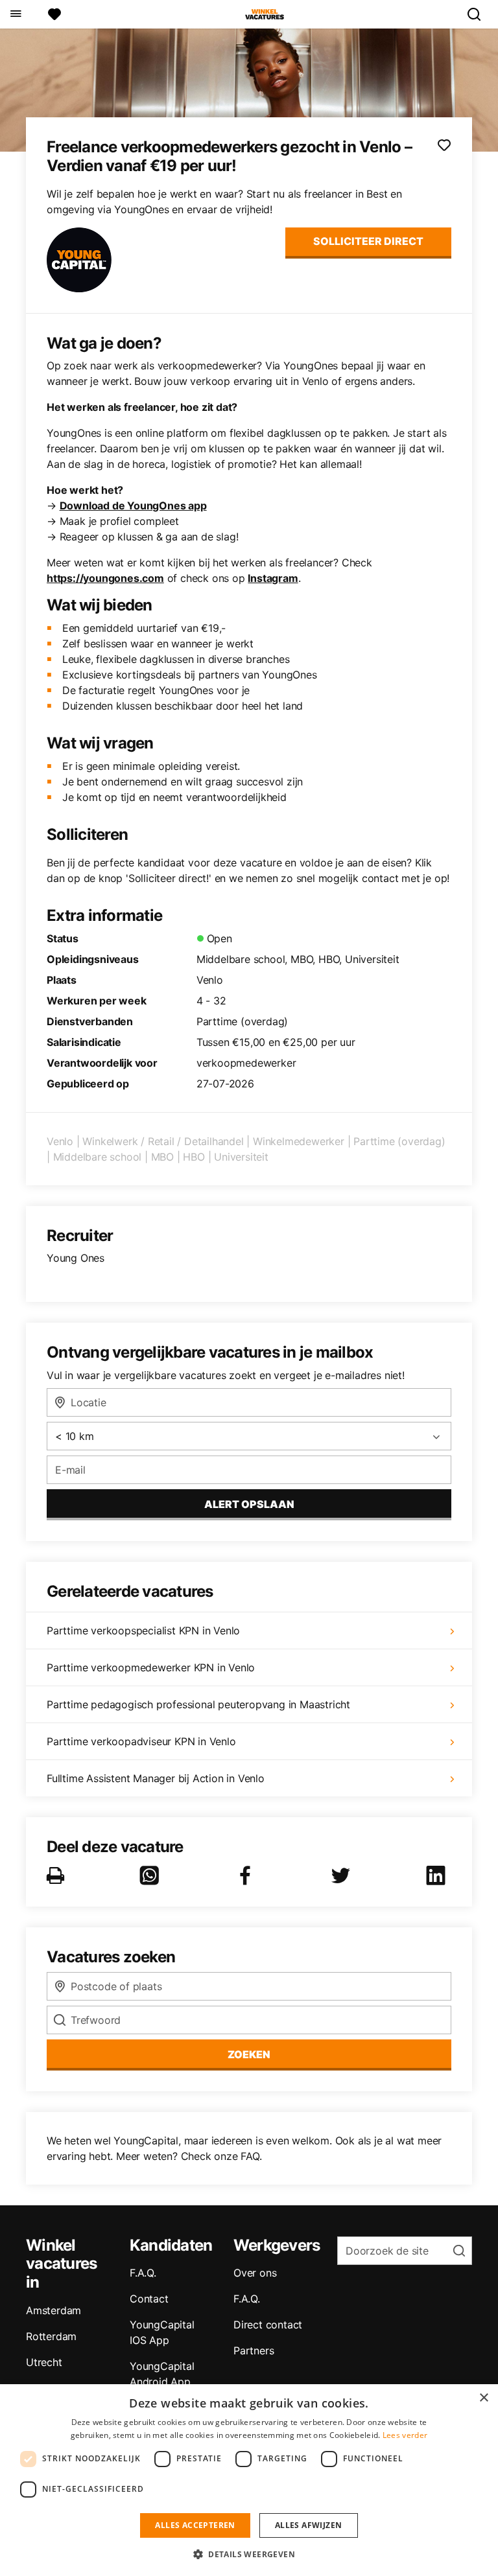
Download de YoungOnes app (133, 505)
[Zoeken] (479, 14)
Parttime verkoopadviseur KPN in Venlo (141, 1741)
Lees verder (405, 2435)
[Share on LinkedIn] (438, 1875)
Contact (149, 2299)
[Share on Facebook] (248, 1875)
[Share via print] (58, 1875)
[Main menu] (15, 14)
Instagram (273, 578)
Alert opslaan (249, 1504)
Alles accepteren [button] (195, 2525)
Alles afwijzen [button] (309, 2525)
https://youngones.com (105, 578)
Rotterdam (51, 2336)
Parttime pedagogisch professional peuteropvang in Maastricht (198, 1704)
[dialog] (249, 2480)
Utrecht (44, 2362)
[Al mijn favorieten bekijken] (54, 14)
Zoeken (249, 2054)
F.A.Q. (143, 2273)
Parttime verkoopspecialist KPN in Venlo (143, 1630)
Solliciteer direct (368, 241)
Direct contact (268, 2325)
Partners (254, 2350)
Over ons (255, 2273)
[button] (249, 2554)
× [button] (483, 2398)
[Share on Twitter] (343, 1875)
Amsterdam (53, 2310)
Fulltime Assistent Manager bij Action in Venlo (156, 1778)
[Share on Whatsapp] (152, 1875)
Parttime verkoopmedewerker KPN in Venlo (151, 1667)
